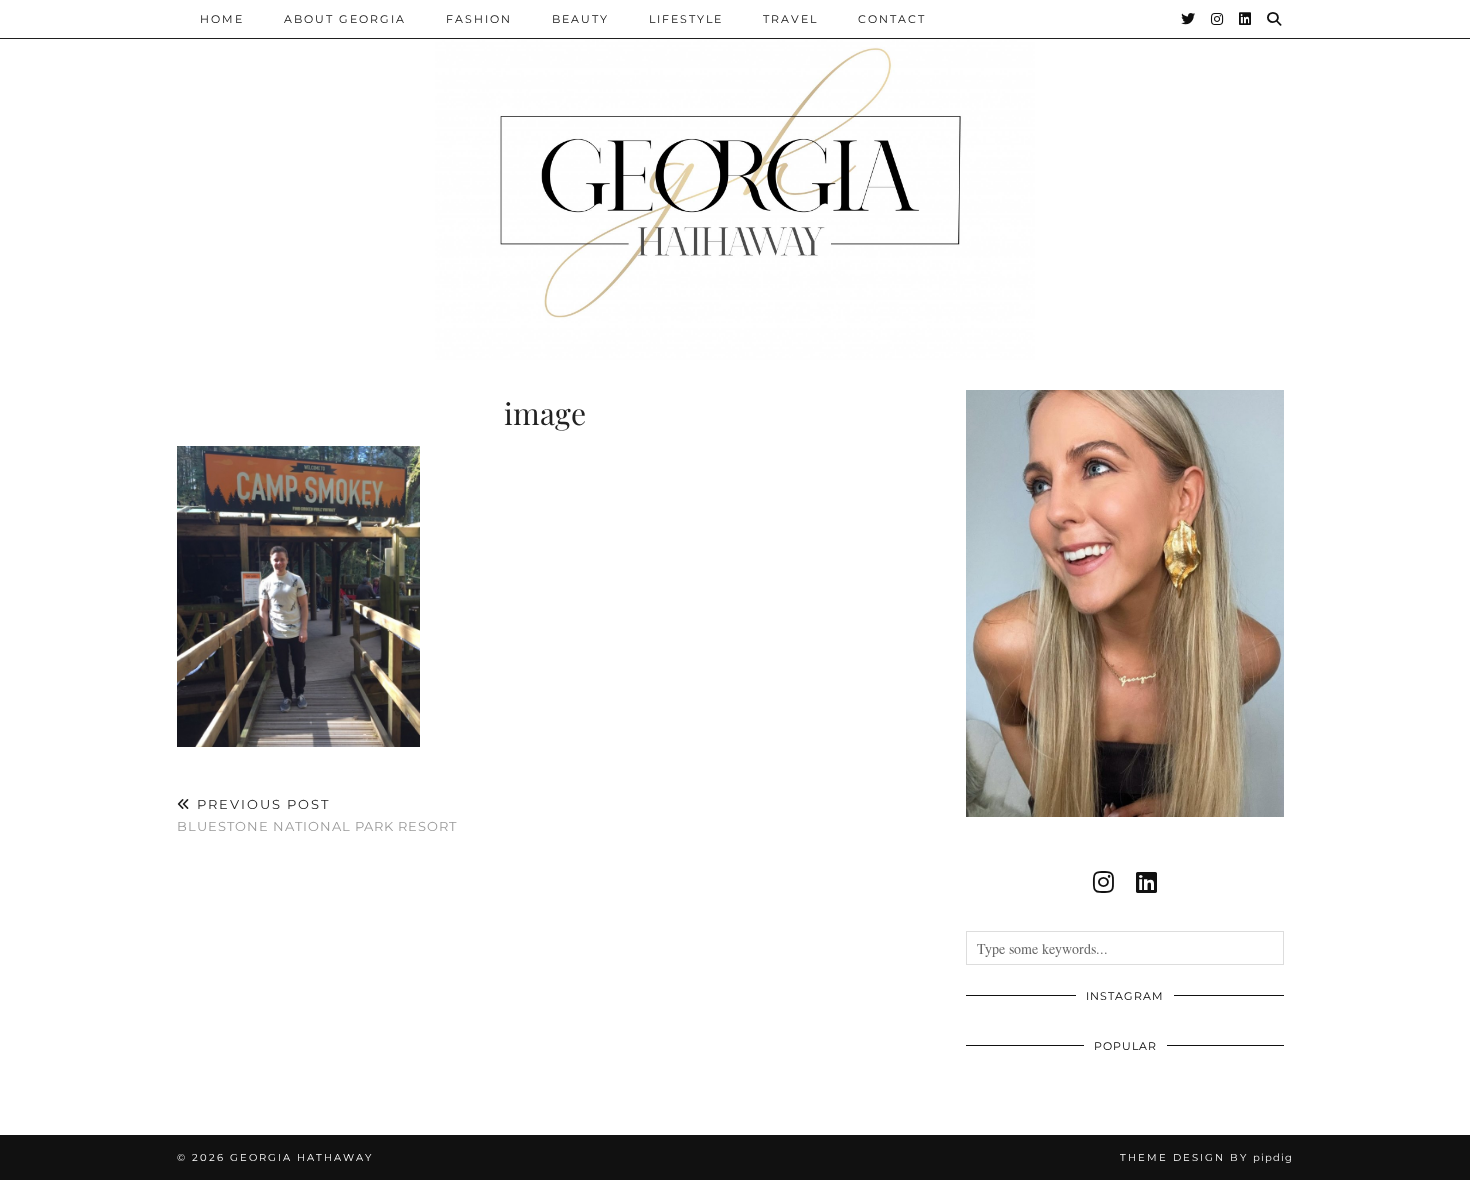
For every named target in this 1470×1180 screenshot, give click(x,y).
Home (222, 19)
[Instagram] (1218, 19)
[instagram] (1103, 882)
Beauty (580, 19)
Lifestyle (686, 19)
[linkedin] (1146, 882)
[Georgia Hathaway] (735, 180)
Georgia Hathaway (301, 1157)
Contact (892, 19)
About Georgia (345, 19)
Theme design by (1206, 1157)
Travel (790, 19)
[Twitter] (1189, 19)
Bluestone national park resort (317, 815)
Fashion (479, 19)
